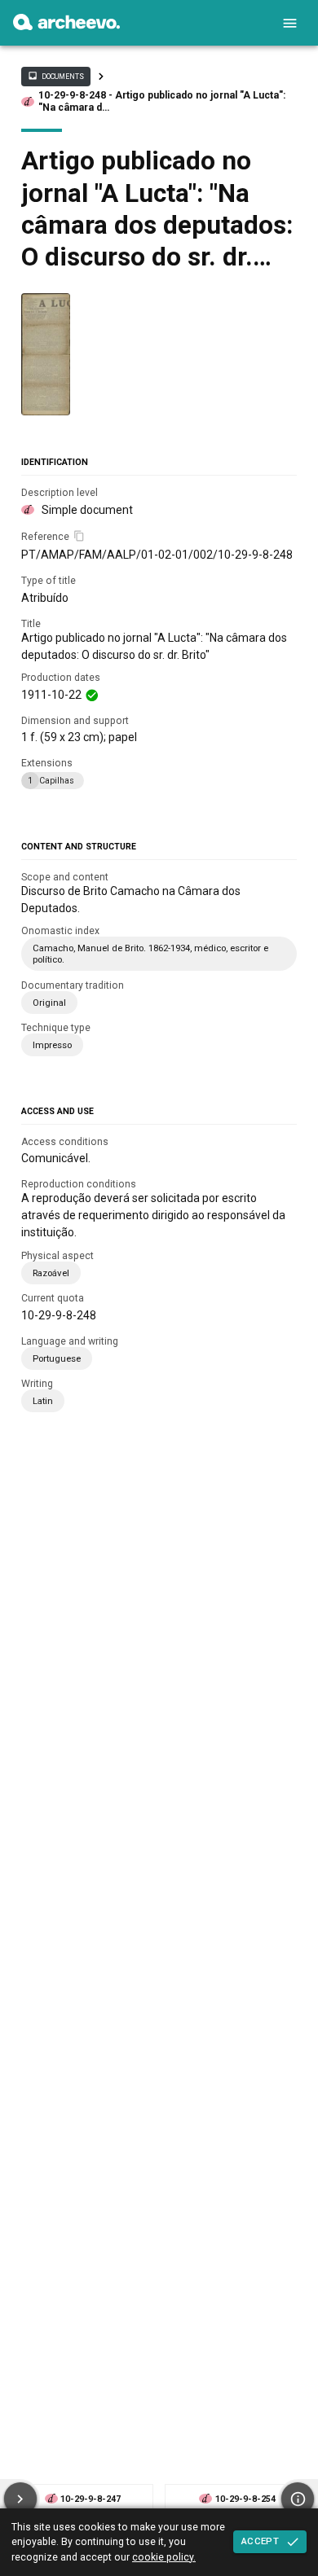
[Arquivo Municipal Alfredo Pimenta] (66, 26)
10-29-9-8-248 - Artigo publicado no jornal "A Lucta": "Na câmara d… (162, 101)
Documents (55, 76)
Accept (260, 2541)
